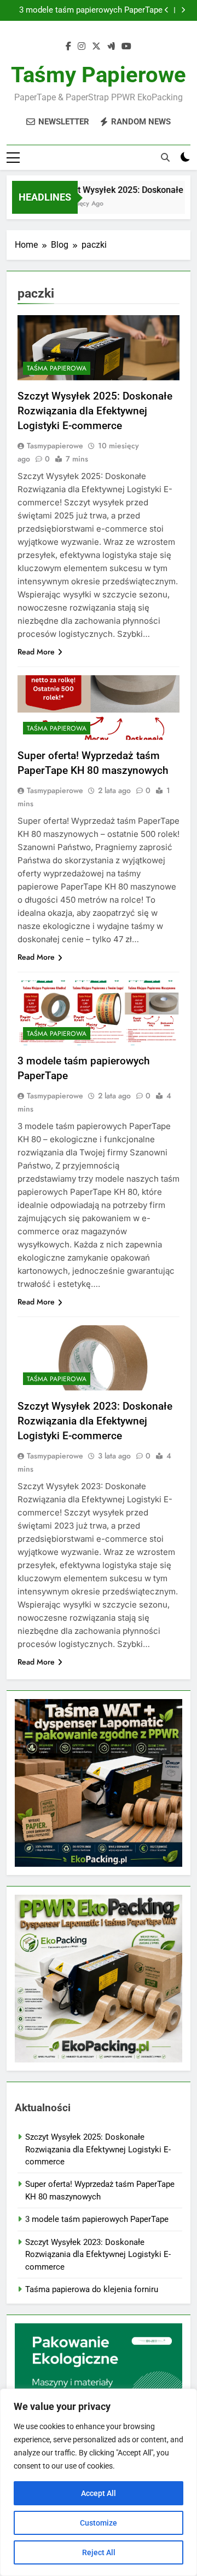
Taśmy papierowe (99, 75)
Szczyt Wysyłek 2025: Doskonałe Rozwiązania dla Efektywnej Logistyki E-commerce (95, 411)
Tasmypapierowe (55, 446)
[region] (99, 2482)
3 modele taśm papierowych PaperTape (91, 10)
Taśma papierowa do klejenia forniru (92, 2289)
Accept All (99, 2493)
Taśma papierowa (57, 368)
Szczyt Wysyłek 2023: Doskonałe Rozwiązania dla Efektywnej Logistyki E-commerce (95, 1421)
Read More (36, 652)
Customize (99, 2523)
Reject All (99, 2552)
